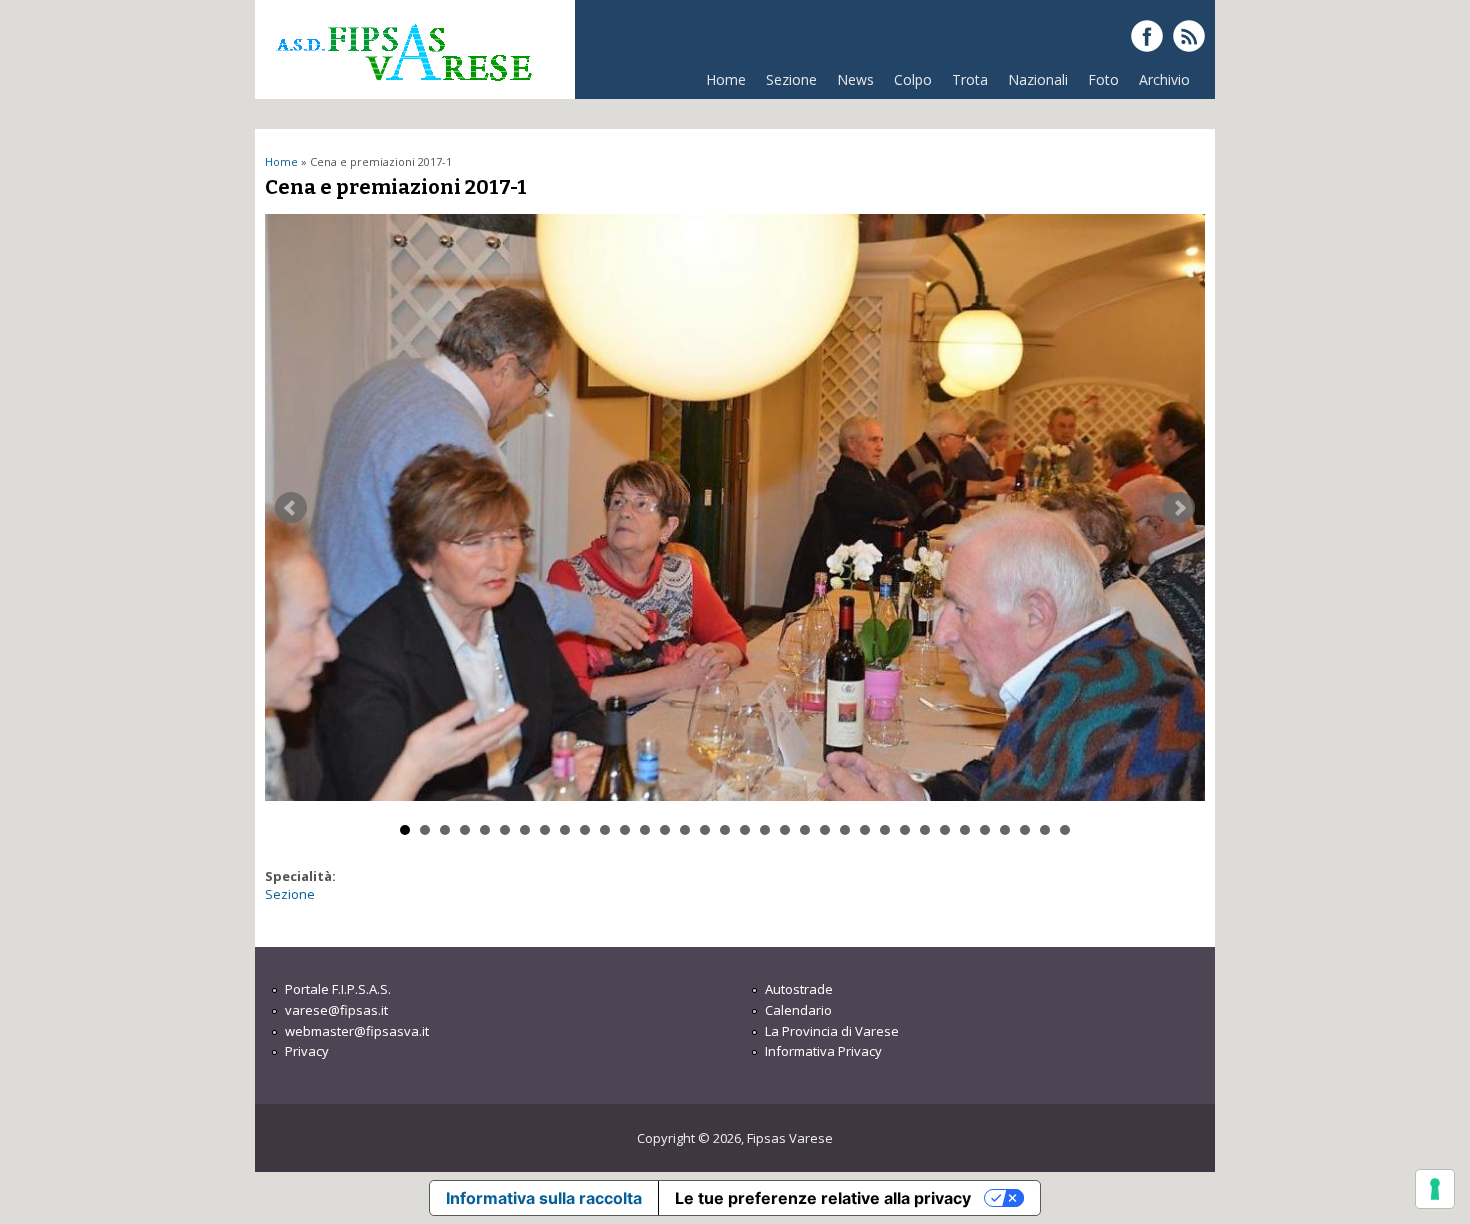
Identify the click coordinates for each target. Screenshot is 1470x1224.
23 (845, 830)
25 (885, 830)
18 (745, 830)
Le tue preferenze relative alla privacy (823, 1198)
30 (985, 830)
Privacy (307, 1051)
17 (725, 830)
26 (905, 830)
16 (705, 830)
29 (965, 830)
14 (665, 830)
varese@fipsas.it (336, 1010)
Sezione (791, 79)
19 (765, 830)
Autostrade (799, 989)
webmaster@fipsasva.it (357, 1031)
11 (605, 830)
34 (1065, 830)
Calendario (798, 1010)
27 (925, 830)
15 (685, 830)
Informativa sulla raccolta (544, 1198)
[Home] (403, 89)
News (855, 79)
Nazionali (1038, 79)
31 (1005, 830)
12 (625, 830)
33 (1045, 830)
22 (825, 830)
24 (865, 830)
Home (726, 79)
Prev (291, 508)
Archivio (1164, 79)
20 (785, 830)
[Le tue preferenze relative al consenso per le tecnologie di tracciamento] (1435, 1189)
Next (1179, 508)
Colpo (913, 79)
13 (645, 830)
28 (945, 830)
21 (805, 830)
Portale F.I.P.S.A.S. (338, 989)
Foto (1103, 79)
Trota (970, 79)
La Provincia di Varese (832, 1031)
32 (1025, 830)
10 (585, 830)
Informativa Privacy (823, 1051)
